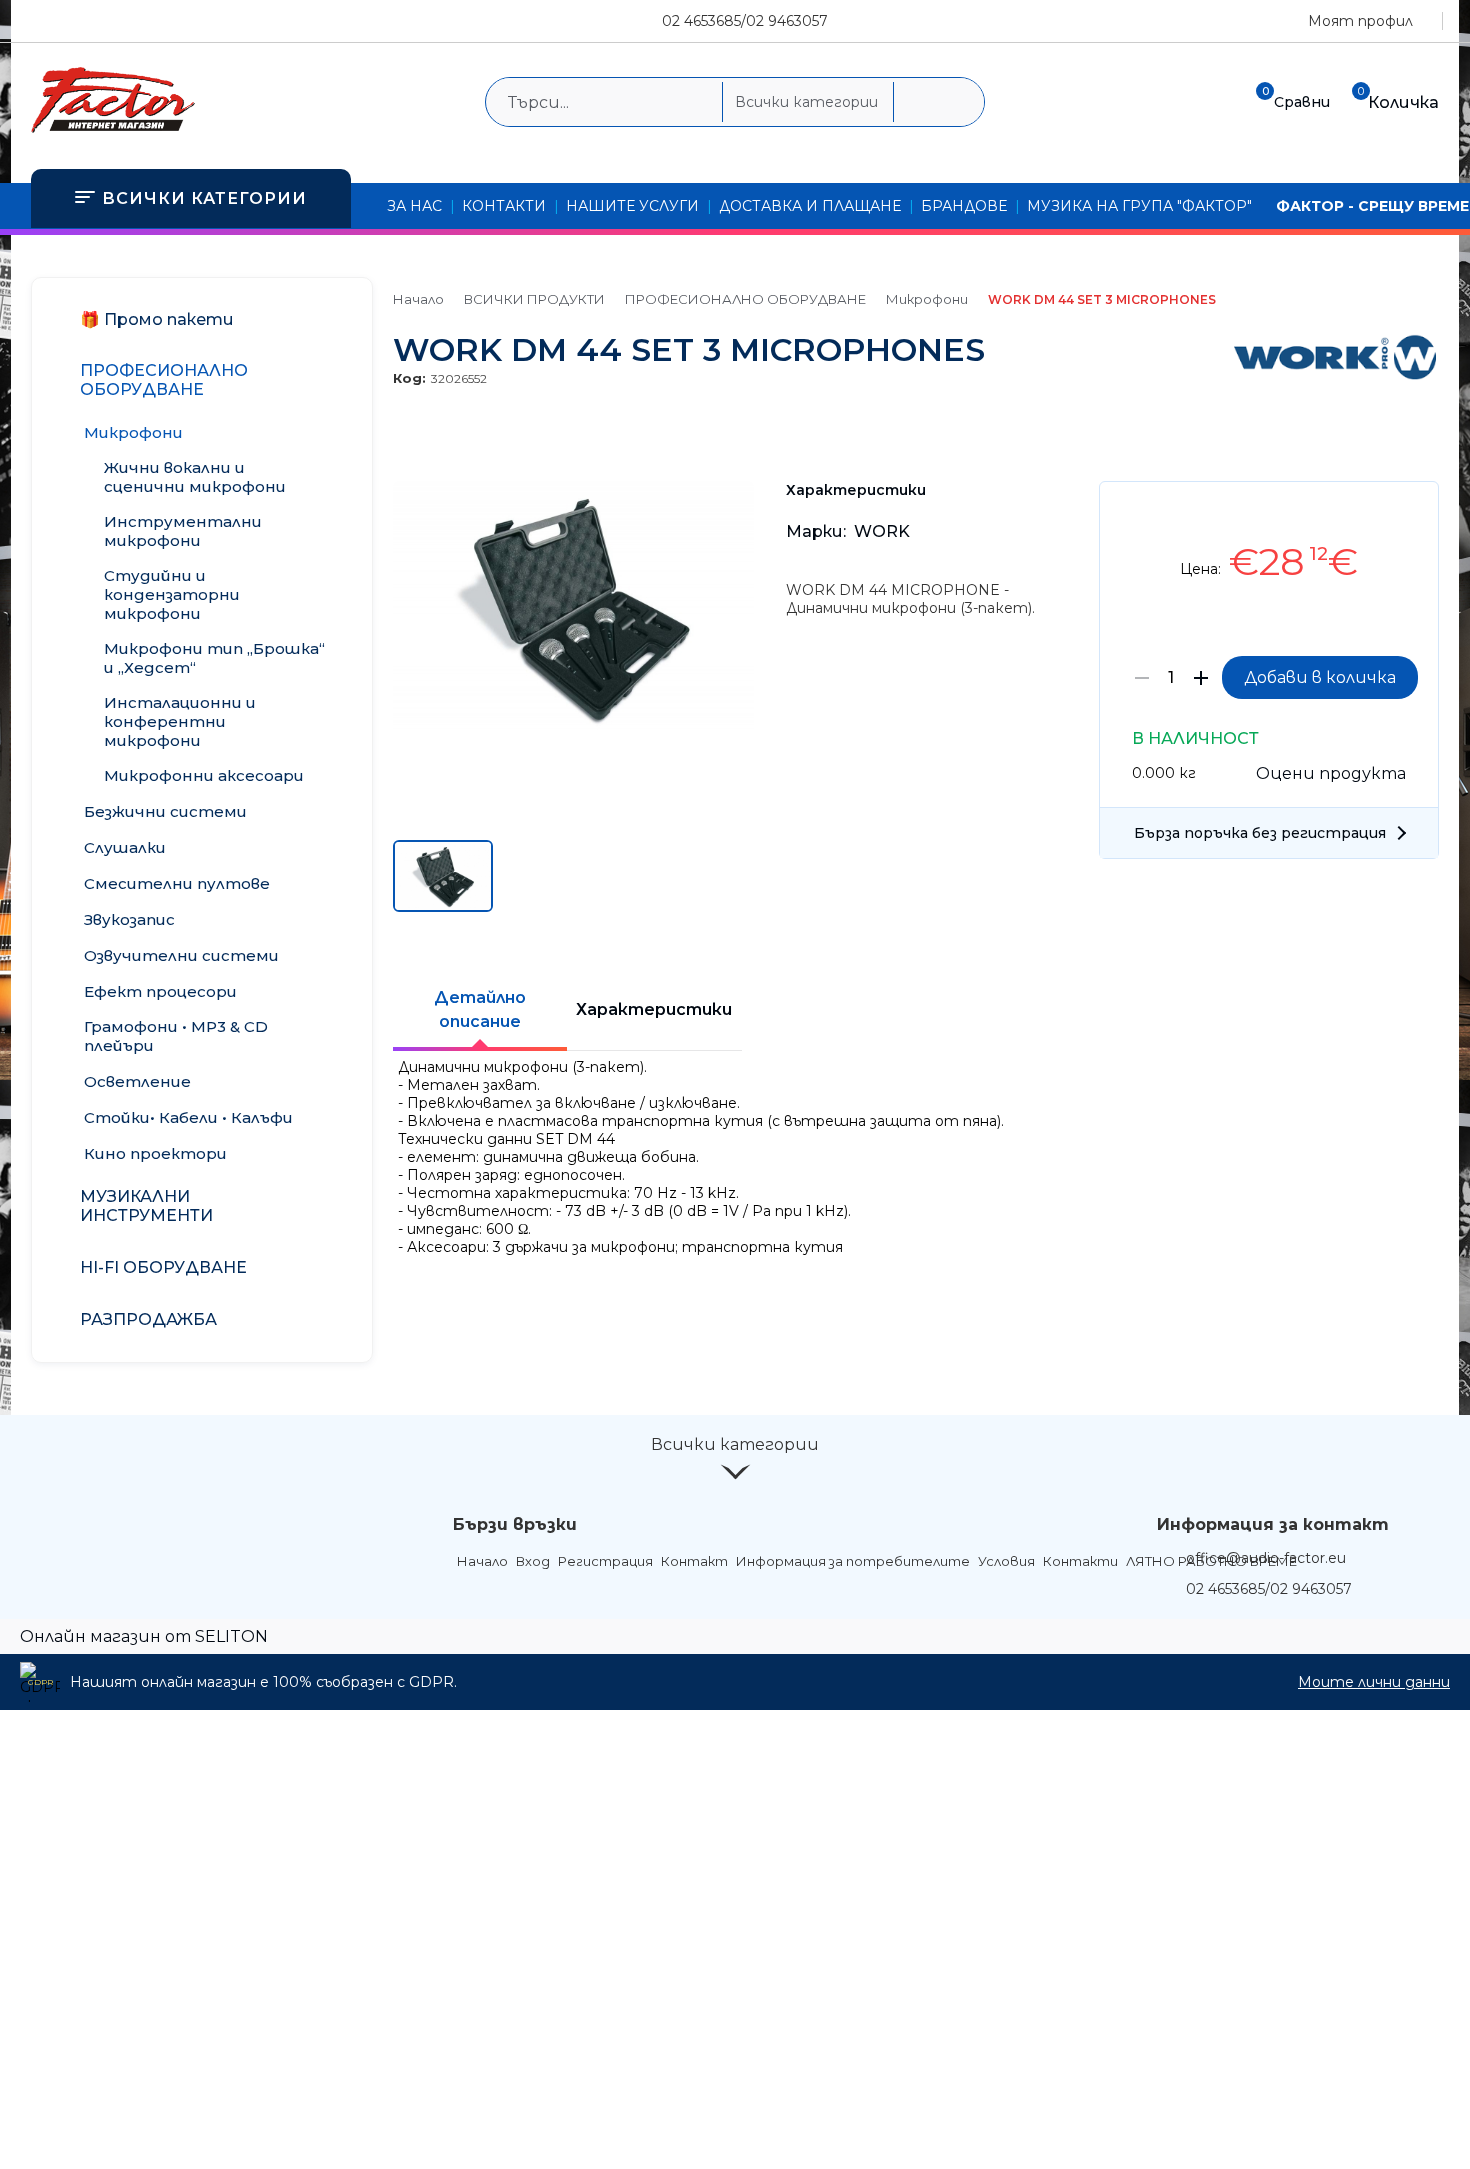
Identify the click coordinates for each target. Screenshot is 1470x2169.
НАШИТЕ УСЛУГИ (632, 206)
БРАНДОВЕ (964, 206)
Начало (418, 299)
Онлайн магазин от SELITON (144, 1636)
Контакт (694, 1561)
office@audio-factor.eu (1266, 1558)
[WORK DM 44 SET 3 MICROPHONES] (573, 728)
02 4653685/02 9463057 (745, 21)
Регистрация (605, 1561)
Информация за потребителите (853, 1561)
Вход (533, 1561)
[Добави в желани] (1413, 511)
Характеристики (654, 1009)
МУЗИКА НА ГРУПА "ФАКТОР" (1139, 206)
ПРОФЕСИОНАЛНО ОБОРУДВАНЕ (745, 299)
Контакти (1080, 1561)
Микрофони (927, 299)
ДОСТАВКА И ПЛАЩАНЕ (810, 206)
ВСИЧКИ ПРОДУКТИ (534, 299)
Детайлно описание (480, 1009)
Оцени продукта (1331, 773)
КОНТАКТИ (504, 206)
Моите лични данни (1374, 1682)
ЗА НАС (414, 206)
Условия (1006, 1561)
